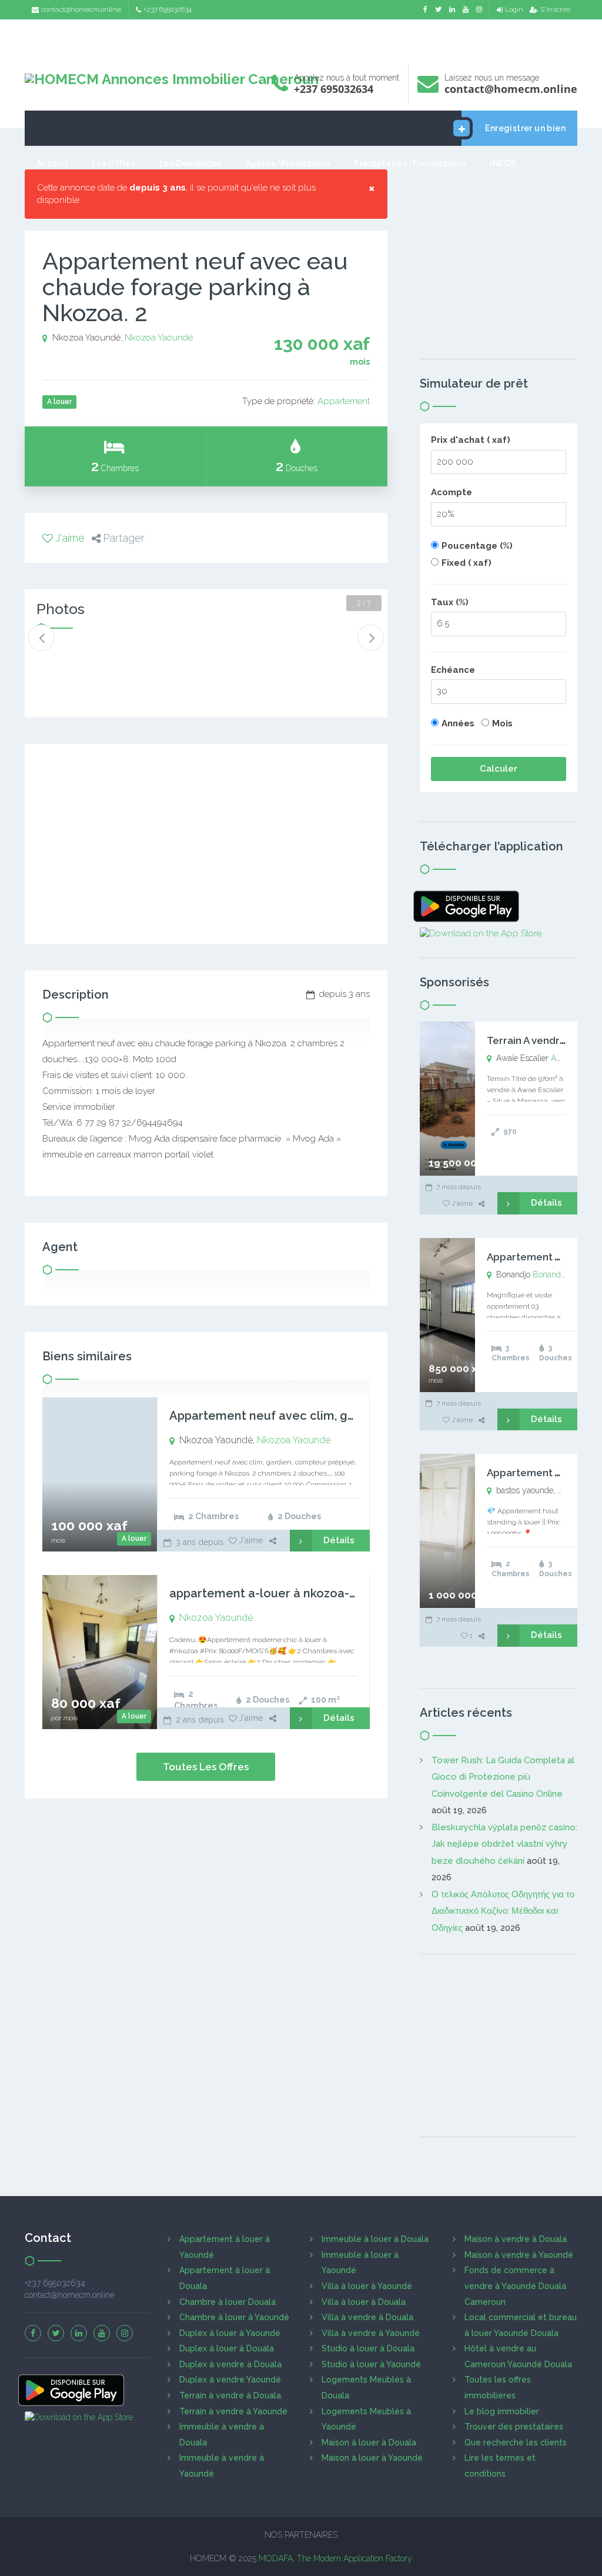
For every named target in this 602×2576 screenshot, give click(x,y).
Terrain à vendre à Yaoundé (233, 2411)
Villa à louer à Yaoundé (367, 2286)
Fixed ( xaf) (466, 563)
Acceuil (52, 163)
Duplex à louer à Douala (227, 2348)
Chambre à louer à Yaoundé (234, 2317)
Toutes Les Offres (206, 1767)
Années (458, 723)
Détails (339, 1540)
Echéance (453, 670)
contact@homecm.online (81, 9)
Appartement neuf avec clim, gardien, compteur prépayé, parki (350, 1416)
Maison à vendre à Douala (516, 2239)
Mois (502, 723)
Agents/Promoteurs (288, 163)
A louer (134, 1539)
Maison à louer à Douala (369, 2442)
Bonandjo (550, 1274)
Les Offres (114, 163)
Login (514, 9)
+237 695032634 (168, 9)
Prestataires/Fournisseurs (410, 163)
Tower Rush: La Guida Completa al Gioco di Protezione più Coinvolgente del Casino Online (503, 1777)
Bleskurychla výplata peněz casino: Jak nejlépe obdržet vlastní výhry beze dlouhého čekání (504, 1844)
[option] (68, 660)
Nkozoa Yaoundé (159, 338)
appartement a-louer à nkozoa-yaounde (285, 1593)
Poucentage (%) (477, 546)
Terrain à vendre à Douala (230, 2395)
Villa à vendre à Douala (367, 2317)
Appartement (344, 401)
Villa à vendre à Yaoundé (371, 2333)
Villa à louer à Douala (364, 2302)
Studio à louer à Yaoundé (371, 2364)
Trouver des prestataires (514, 2427)
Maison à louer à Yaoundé (372, 2458)
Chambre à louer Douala (228, 2302)
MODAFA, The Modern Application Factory (335, 2558)
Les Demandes (190, 163)
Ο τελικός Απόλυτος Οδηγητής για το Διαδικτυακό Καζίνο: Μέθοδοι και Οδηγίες (503, 1911)
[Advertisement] (301, 39)
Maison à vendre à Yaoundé (519, 2255)
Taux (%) (450, 602)
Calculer (499, 769)
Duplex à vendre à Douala (230, 2364)
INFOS (503, 163)
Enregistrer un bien (525, 128)
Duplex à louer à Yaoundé (230, 2333)
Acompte (451, 492)
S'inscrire (555, 9)
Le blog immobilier (502, 2411)
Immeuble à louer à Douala (375, 2239)
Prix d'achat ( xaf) (471, 440)
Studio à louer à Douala (368, 2348)
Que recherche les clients (516, 2442)
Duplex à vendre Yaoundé (230, 2380)
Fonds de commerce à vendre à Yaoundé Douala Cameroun (515, 2286)
